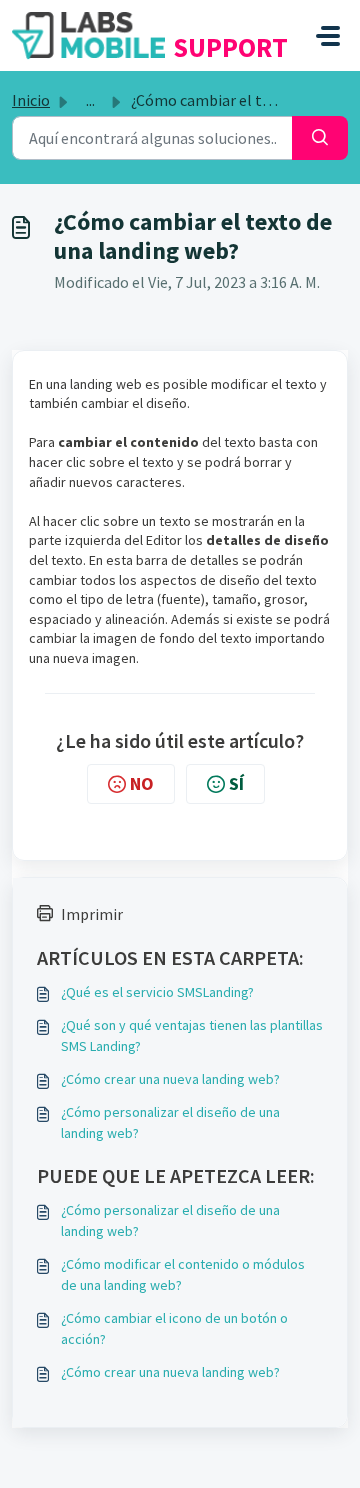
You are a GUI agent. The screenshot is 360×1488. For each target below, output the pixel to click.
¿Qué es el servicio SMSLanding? (157, 992)
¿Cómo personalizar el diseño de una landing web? (170, 1122)
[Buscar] (320, 138)
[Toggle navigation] (328, 36)
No (142, 783)
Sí (236, 783)
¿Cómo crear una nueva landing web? (170, 1079)
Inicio (31, 100)
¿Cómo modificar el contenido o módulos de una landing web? (183, 1274)
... (90, 100)
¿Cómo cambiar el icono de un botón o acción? (174, 1328)
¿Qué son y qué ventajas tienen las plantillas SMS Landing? (192, 1035)
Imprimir (92, 914)
